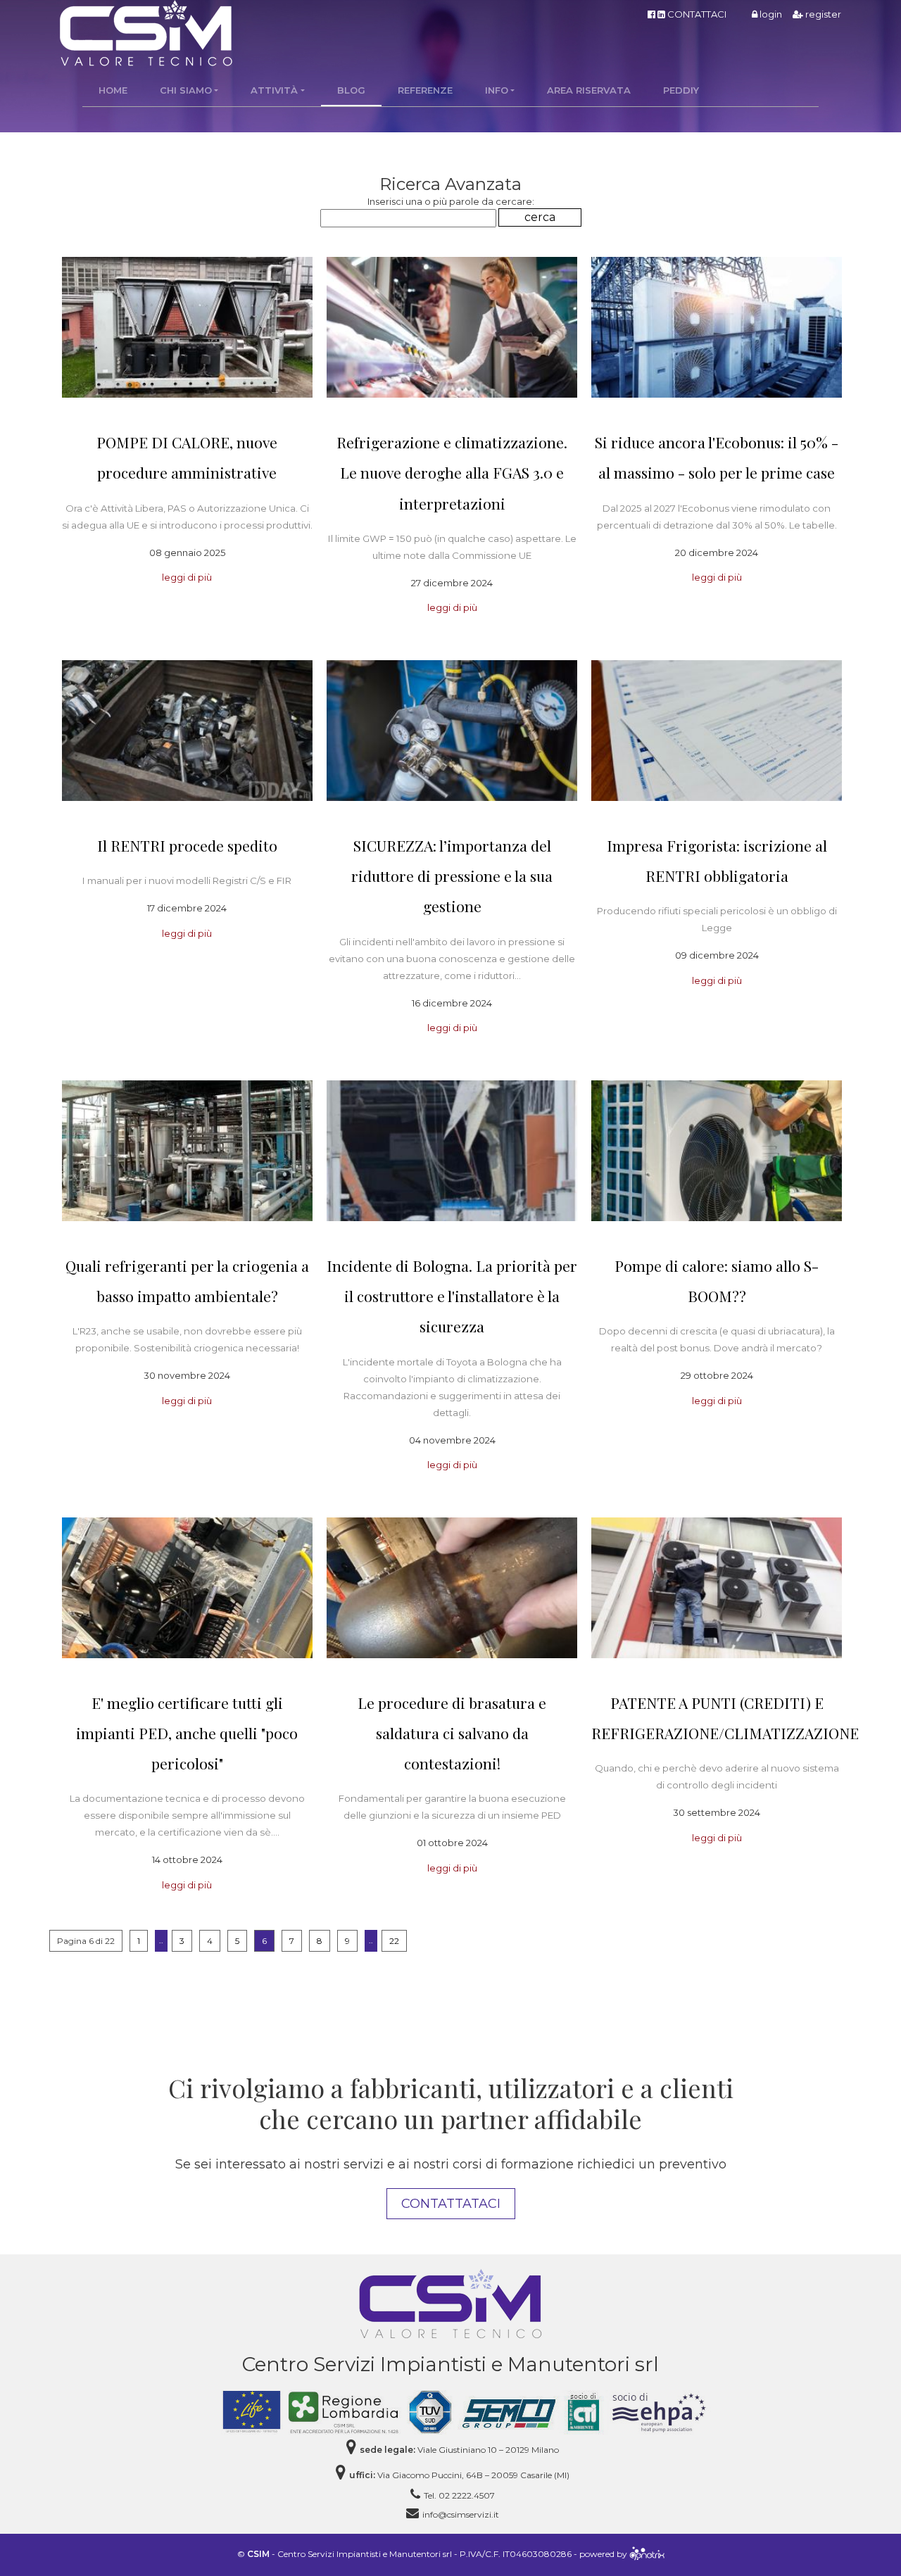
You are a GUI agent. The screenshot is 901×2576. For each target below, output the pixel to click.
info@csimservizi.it (461, 2514)
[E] (187, 1588)
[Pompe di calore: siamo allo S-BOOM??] (717, 1151)
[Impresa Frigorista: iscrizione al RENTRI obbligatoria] (717, 731)
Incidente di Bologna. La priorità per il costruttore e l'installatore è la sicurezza (452, 1296)
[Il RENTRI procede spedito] (187, 731)
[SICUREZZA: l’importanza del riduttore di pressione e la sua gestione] (452, 731)
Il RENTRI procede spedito (187, 845)
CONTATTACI (697, 14)
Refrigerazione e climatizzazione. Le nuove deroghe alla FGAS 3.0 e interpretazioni (452, 472)
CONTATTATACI (451, 2204)
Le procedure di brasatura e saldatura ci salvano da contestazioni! (452, 1733)
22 (394, 1941)
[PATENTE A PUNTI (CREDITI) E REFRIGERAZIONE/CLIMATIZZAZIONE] (717, 1588)
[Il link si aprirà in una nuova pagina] (647, 2555)
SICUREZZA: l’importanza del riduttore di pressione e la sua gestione (452, 876)
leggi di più (187, 577)
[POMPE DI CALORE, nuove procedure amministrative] (187, 327)
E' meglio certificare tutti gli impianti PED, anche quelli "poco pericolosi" (187, 1733)
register (822, 14)
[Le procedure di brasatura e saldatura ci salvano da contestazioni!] (452, 1588)
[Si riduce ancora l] (717, 327)
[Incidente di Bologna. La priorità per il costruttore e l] (452, 1151)
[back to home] (450, 2303)
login (770, 14)
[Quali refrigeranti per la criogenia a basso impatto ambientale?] (187, 1151)
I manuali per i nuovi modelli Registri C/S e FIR (187, 880)
